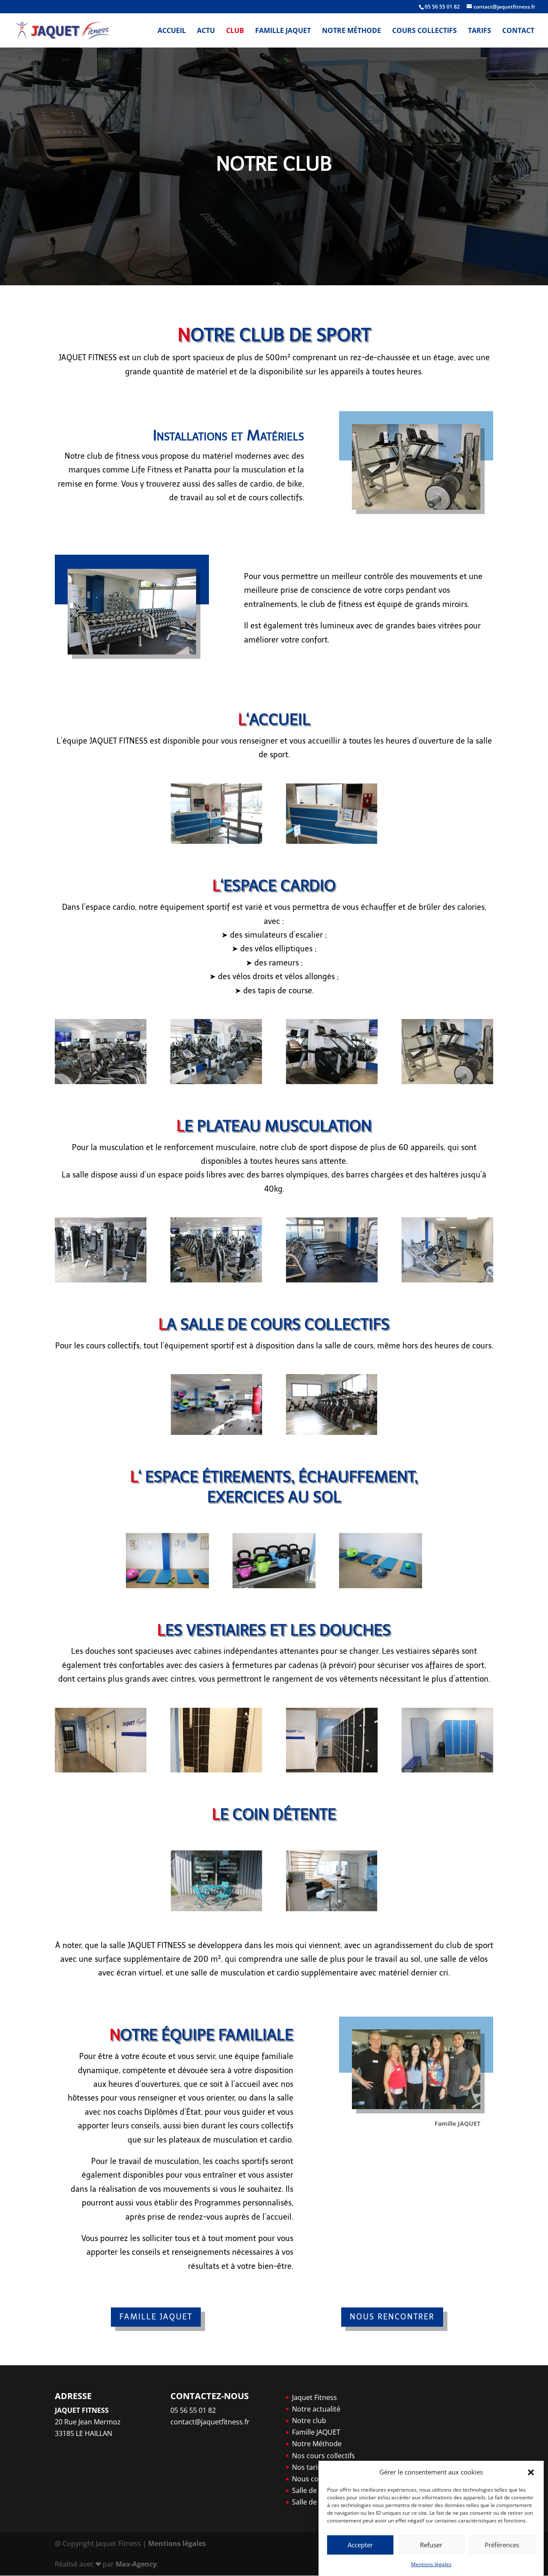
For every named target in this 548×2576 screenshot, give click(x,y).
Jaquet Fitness (314, 2397)
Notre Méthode (351, 31)
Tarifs (479, 31)
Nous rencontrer (392, 2317)
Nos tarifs (308, 2467)
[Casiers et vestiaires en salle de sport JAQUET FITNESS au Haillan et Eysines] (447, 1770)
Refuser (431, 2545)
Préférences (502, 2545)
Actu (206, 31)
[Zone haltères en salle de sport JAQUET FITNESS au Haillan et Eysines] (332, 1280)
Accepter (360, 2545)
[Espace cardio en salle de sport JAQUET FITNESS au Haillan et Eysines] (101, 1082)
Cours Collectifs (424, 31)
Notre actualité (316, 2409)
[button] (531, 2472)
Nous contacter (317, 2479)
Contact (518, 31)
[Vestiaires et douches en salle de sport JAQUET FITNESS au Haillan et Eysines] (101, 1770)
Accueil (172, 31)
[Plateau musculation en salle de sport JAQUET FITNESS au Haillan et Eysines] (101, 1280)
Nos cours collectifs (323, 2456)
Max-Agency (136, 2564)
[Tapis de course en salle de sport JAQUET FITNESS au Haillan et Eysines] (447, 1082)
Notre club (309, 2421)
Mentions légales (431, 2564)
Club (235, 31)
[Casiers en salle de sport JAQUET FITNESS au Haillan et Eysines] (332, 1770)
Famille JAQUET (283, 31)
